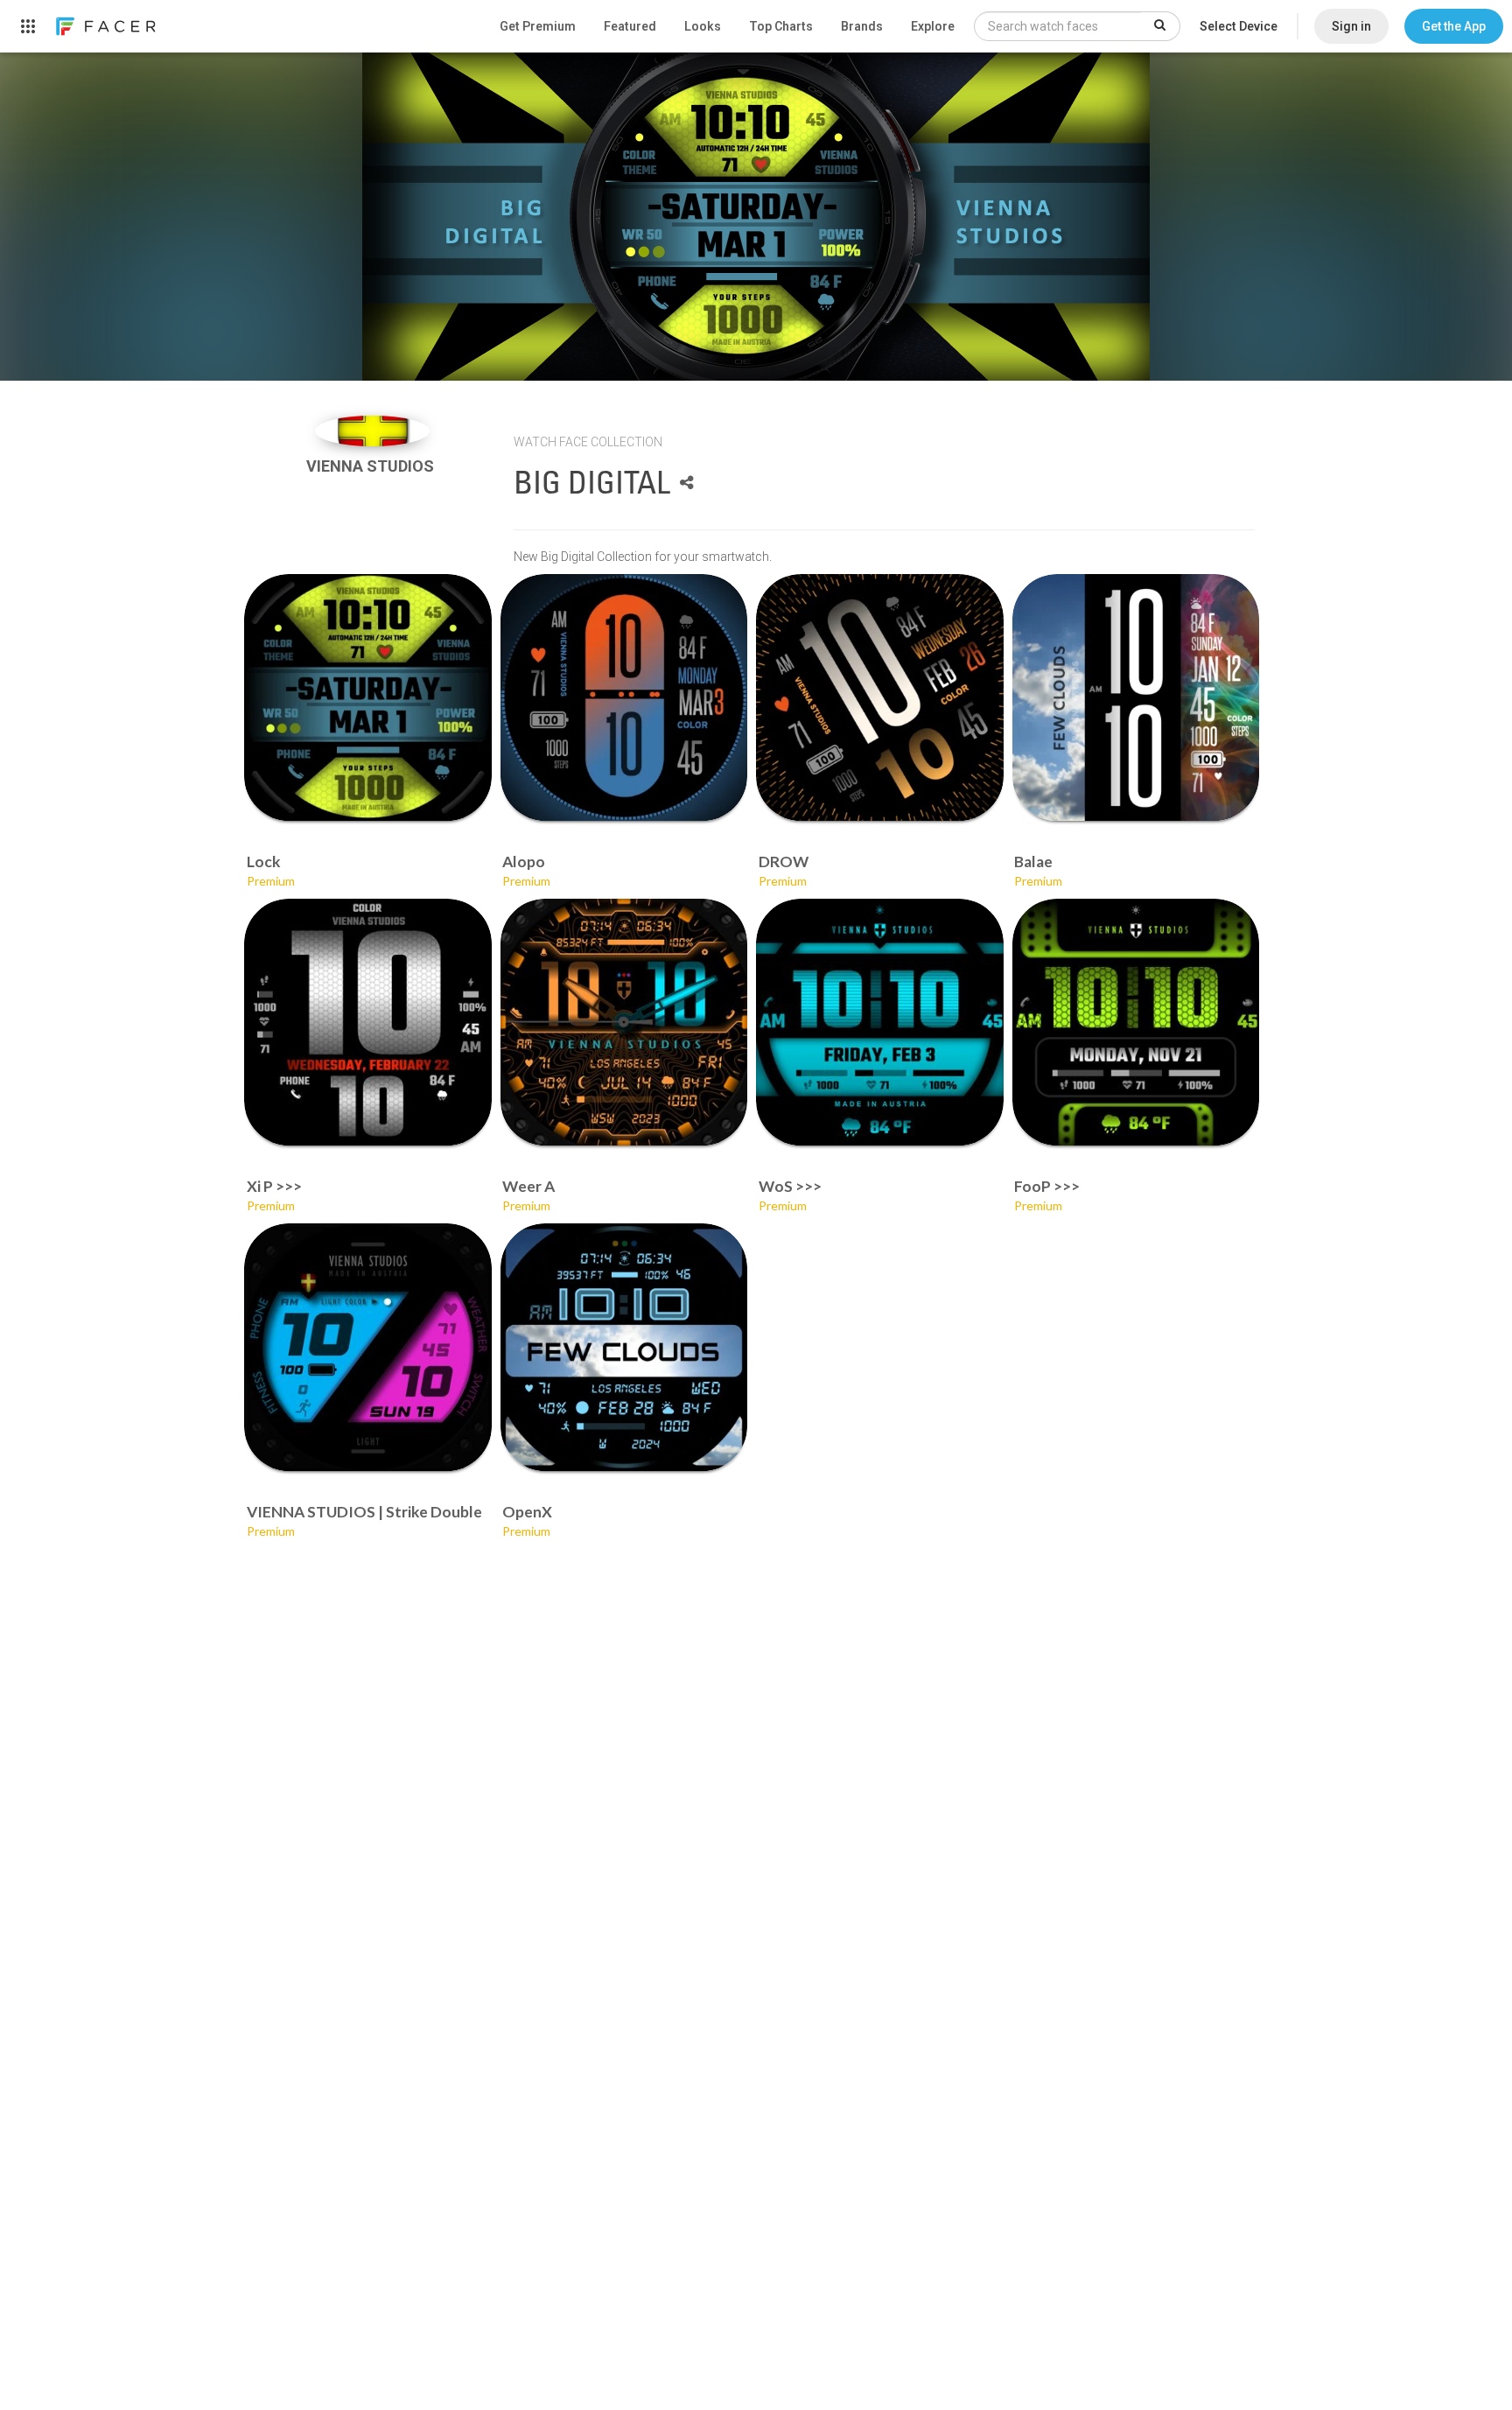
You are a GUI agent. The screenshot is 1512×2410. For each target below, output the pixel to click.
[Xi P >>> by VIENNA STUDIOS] (368, 1023)
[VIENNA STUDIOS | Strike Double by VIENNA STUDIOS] (368, 1347)
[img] (372, 431)
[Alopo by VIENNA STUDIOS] (624, 698)
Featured (630, 26)
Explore (933, 26)
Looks (703, 26)
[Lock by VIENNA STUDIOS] (368, 698)
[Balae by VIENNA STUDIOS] (1136, 698)
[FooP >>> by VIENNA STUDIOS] (1136, 1023)
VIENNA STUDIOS (372, 466)
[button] (1454, 26)
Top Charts (781, 26)
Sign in (1351, 26)
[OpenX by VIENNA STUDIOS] (624, 1347)
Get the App (1454, 26)
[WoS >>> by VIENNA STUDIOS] (880, 1023)
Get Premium (538, 26)
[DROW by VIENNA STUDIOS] (880, 698)
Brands (862, 26)
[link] (105, 26)
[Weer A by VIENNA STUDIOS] (624, 1023)
